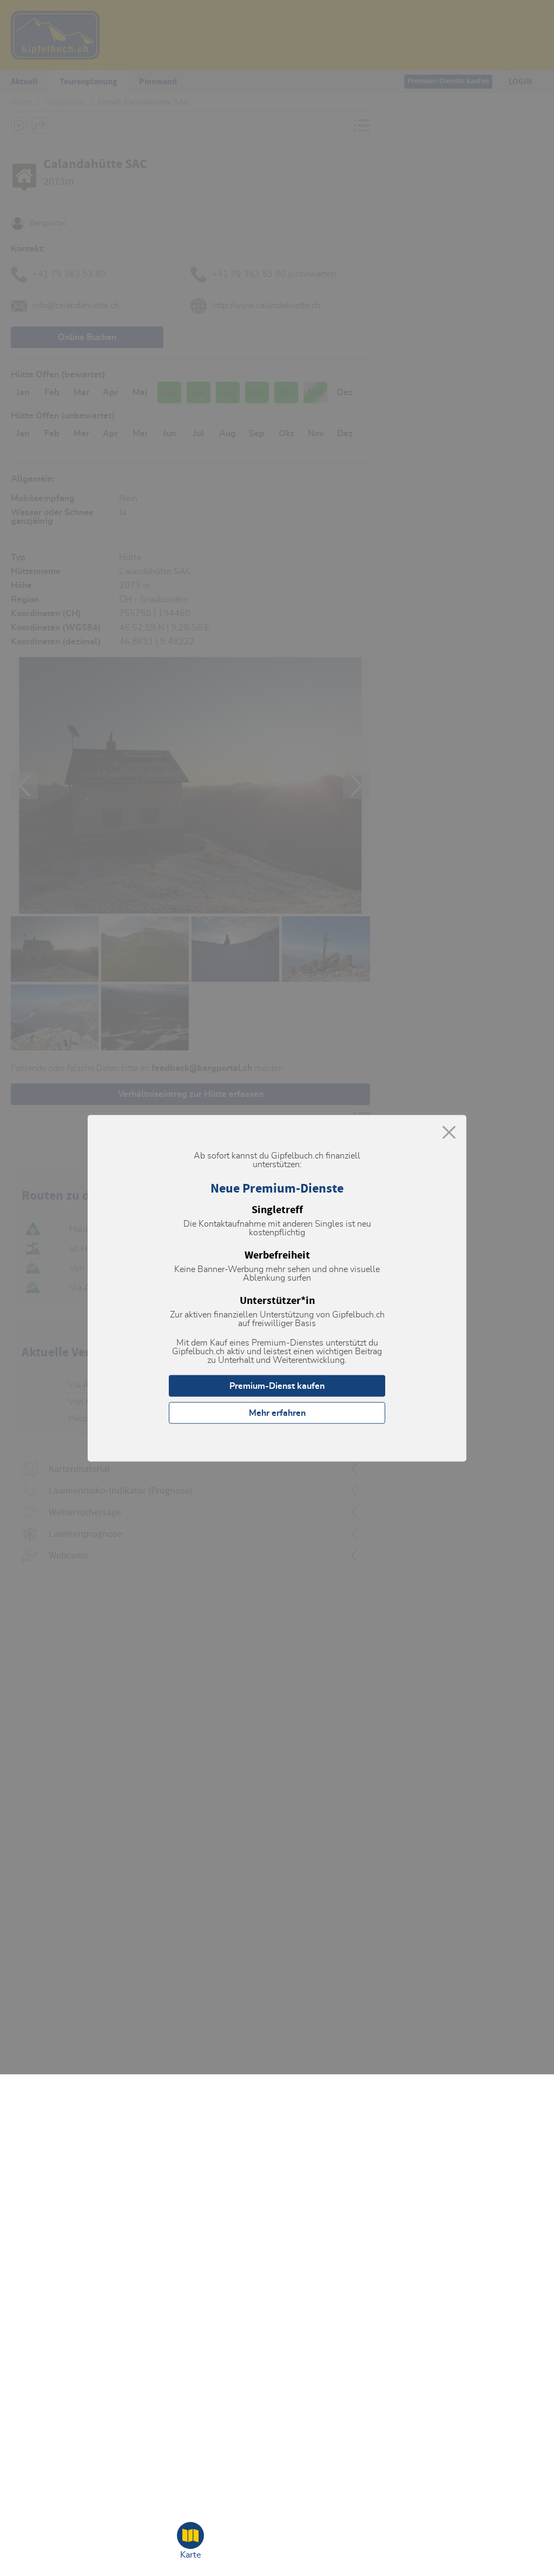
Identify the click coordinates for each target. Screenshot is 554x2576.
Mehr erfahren (277, 1413)
